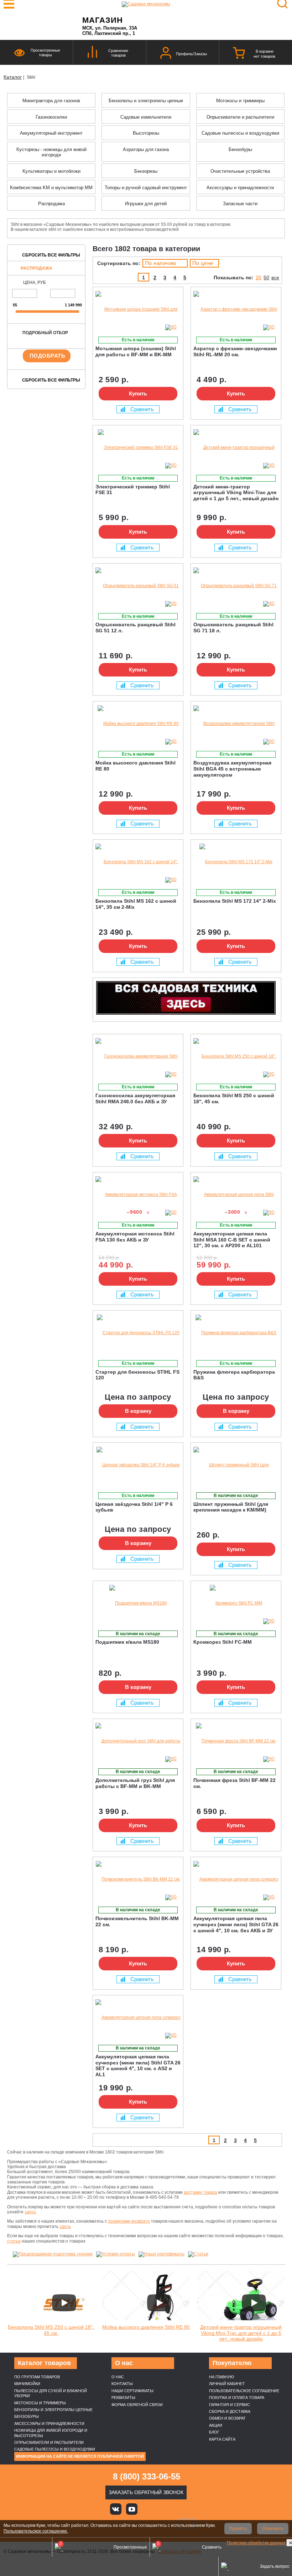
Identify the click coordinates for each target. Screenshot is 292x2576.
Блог (214, 2432)
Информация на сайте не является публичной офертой (80, 2456)
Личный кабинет (227, 2384)
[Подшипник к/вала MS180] (138, 1603)
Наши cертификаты (132, 2391)
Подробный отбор (45, 333)
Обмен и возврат (227, 2418)
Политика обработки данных (257, 2543)
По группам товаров (37, 2377)
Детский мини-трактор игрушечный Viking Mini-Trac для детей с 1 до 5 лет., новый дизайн (241, 2333)
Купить (138, 393)
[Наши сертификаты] (161, 2254)
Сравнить (142, 409)
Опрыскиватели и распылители (49, 2442)
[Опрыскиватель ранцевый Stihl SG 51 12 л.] (138, 586)
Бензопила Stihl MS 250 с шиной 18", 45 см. (51, 2330)
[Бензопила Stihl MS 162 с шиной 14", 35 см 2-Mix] (138, 862)
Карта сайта (222, 2439)
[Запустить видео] (64, 2303)
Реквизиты (123, 2398)
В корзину (138, 1411)
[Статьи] (198, 2254)
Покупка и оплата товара (237, 2398)
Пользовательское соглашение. (36, 2531)
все (275, 278)
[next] (79, 312)
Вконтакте (116, 2509)
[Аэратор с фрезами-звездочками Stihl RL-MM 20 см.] (236, 309)
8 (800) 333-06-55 (147, 2476)
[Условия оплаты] (116, 2254)
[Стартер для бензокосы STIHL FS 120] (138, 1333)
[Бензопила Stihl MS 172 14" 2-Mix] (236, 862)
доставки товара (200, 2192)
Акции (216, 2425)
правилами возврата (129, 2221)
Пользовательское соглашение (244, 2391)
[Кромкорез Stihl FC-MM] (236, 1603)
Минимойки (27, 2384)
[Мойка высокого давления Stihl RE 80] (138, 724)
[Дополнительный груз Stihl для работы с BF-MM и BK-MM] (138, 1741)
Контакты (122, 2384)
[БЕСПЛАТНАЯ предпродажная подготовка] (101, 711)
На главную (221, 2377)
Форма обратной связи (137, 2405)
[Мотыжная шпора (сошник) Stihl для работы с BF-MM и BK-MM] (138, 309)
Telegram (180, 2509)
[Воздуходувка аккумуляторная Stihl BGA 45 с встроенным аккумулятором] (236, 724)
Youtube (132, 2509)
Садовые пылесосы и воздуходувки (55, 2449)
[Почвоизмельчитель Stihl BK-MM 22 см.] (138, 1879)
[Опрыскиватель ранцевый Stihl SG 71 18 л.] (236, 586)
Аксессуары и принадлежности (49, 2424)
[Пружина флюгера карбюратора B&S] (236, 1333)
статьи (14, 2241)
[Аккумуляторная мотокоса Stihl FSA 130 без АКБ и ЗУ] (138, 1195)
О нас (118, 2377)
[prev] (16, 312)
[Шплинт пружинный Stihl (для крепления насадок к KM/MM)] (236, 1465)
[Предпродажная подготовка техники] (53, 2254)
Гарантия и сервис (230, 2405)
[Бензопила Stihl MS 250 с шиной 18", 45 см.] (236, 1056)
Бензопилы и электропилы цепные (53, 2410)
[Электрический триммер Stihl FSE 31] (138, 448)
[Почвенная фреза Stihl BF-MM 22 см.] (236, 1741)
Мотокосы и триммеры (40, 2403)
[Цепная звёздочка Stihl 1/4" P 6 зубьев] (138, 1465)
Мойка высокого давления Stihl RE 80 (146, 2327)
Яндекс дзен (148, 2509)
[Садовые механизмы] (146, 4)
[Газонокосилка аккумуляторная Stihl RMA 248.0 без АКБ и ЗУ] (138, 1056)
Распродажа (36, 268)
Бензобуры (27, 2416)
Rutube (164, 2509)
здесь (30, 2212)
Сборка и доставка (230, 2411)
